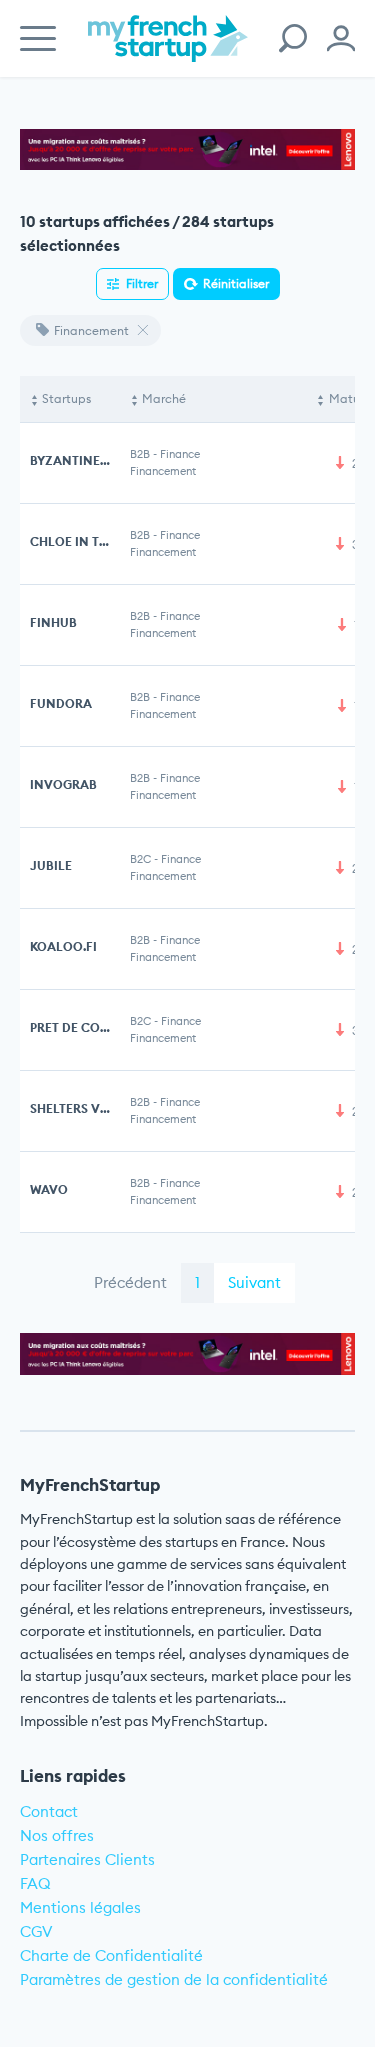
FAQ (35, 1883)
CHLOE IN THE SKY (85, 541)
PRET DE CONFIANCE (93, 1027)
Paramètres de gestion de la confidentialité (174, 1979)
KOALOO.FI (63, 946)
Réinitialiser (236, 283)
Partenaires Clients (87, 1859)
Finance (180, 454)
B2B (140, 454)
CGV (36, 1931)
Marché (164, 398)
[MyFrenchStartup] (168, 49)
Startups (66, 398)
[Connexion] (341, 38)
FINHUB (53, 622)
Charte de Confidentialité (111, 1955)
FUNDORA (61, 703)
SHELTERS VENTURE (89, 1108)
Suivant (254, 1282)
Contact (49, 1811)
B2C (140, 859)
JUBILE (51, 865)
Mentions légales (80, 1907)
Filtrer (142, 283)
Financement (91, 330)
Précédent (130, 1282)
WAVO (49, 1189)
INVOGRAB (63, 784)
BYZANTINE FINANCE (94, 460)
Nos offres (57, 1835)
